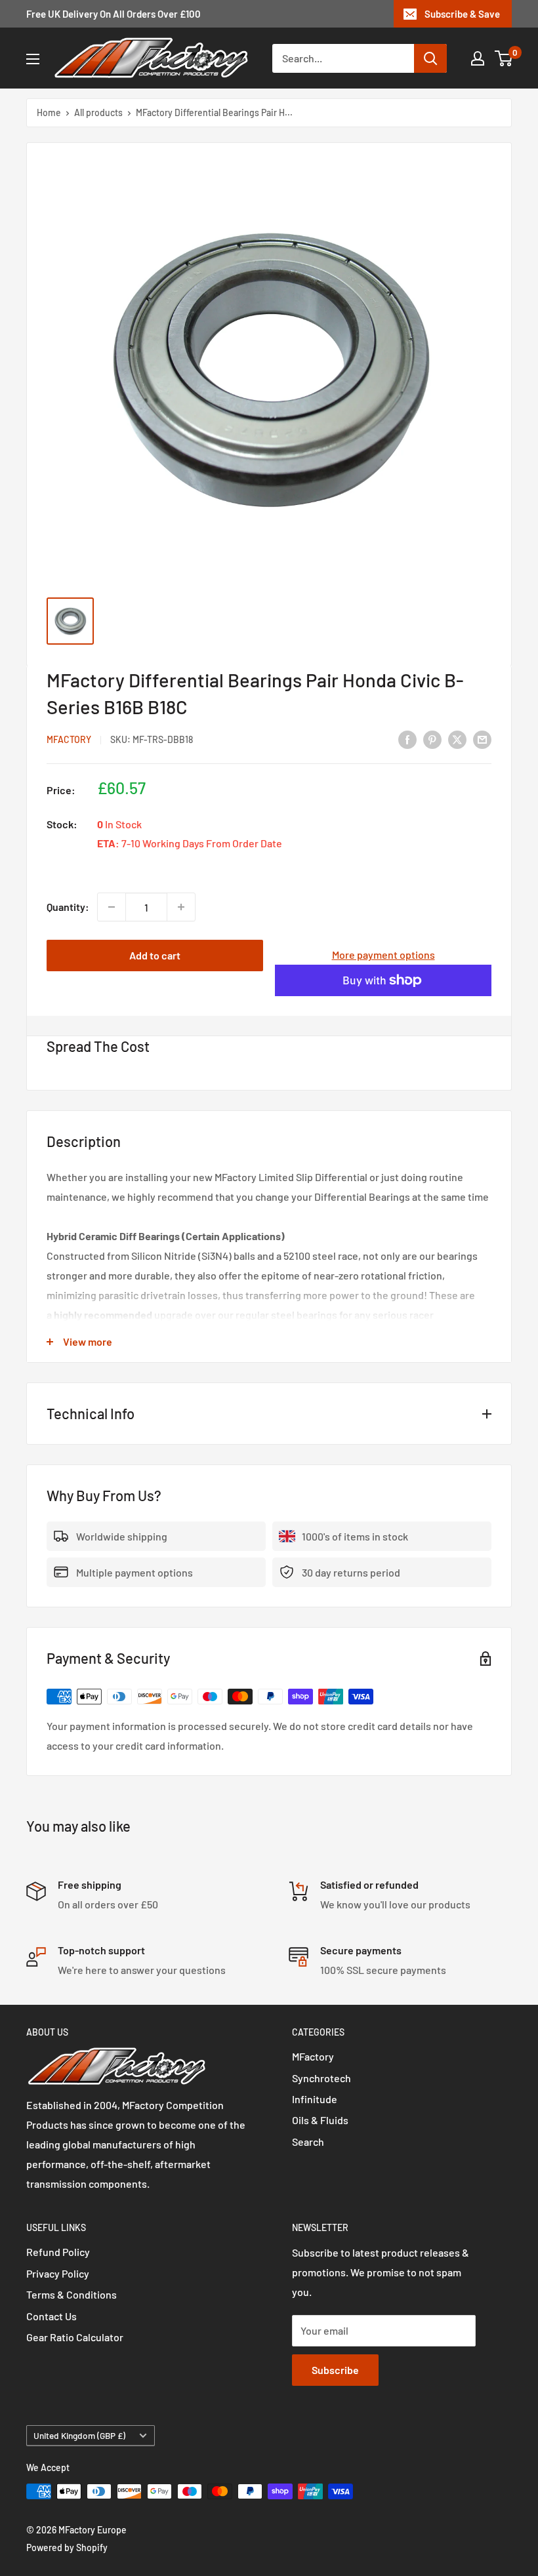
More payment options (383, 955)
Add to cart (155, 955)
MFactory (69, 739)
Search (308, 2142)
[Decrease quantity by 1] (112, 907)
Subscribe (335, 2370)
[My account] (478, 58)
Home (49, 112)
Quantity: (68, 907)
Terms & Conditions (72, 2294)
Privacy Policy (58, 2273)
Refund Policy (58, 2252)
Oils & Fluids (320, 2120)
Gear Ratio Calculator (75, 2337)
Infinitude (315, 2099)
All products (98, 112)
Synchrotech (321, 2078)
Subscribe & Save (462, 14)
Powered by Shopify (67, 2547)
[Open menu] (33, 59)
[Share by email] (482, 739)
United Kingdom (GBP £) (79, 2435)
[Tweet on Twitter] (457, 739)
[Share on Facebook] (407, 739)
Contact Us (52, 2316)
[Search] (430, 58)
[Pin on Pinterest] (432, 739)
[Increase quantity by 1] (181, 907)
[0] (504, 58)
